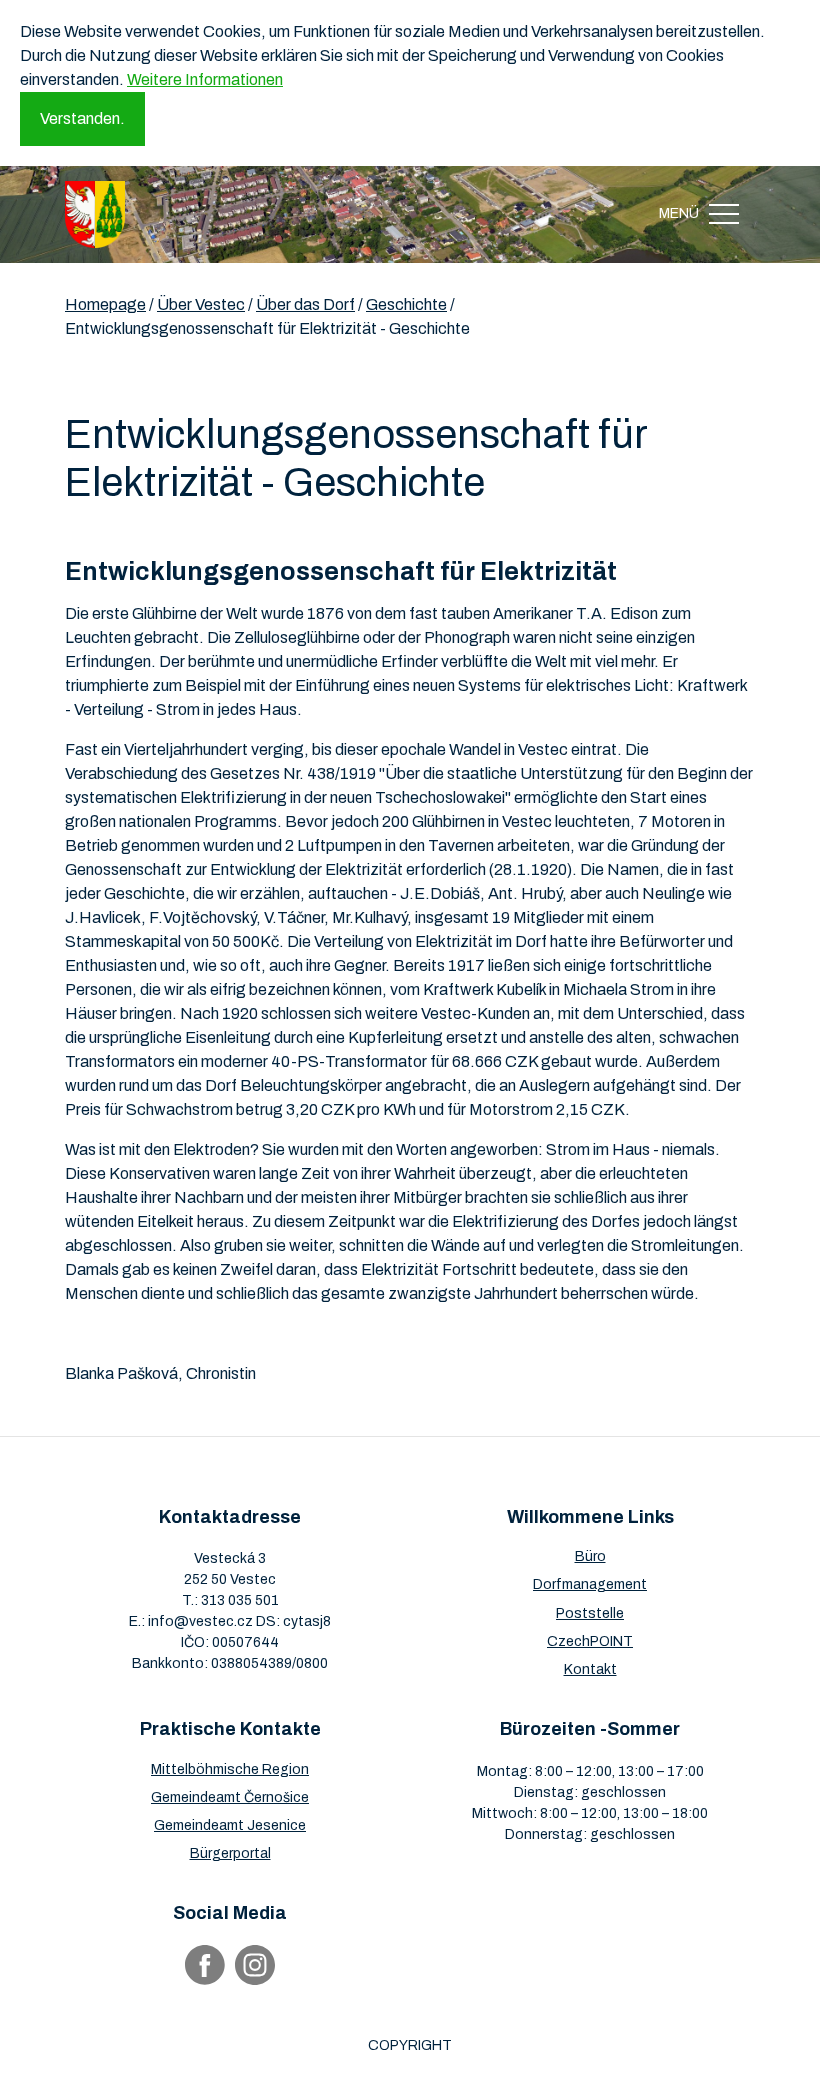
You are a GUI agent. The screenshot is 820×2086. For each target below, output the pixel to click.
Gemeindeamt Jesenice (230, 1825)
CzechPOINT (590, 1641)
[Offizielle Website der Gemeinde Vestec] (95, 214)
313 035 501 (240, 1600)
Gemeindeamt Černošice (230, 1797)
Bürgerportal (230, 1853)
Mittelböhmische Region (230, 1769)
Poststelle (590, 1613)
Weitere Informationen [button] (205, 79)
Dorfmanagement (590, 1584)
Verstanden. (82, 118)
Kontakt (590, 1669)
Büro (590, 1556)
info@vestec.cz (200, 1621)
